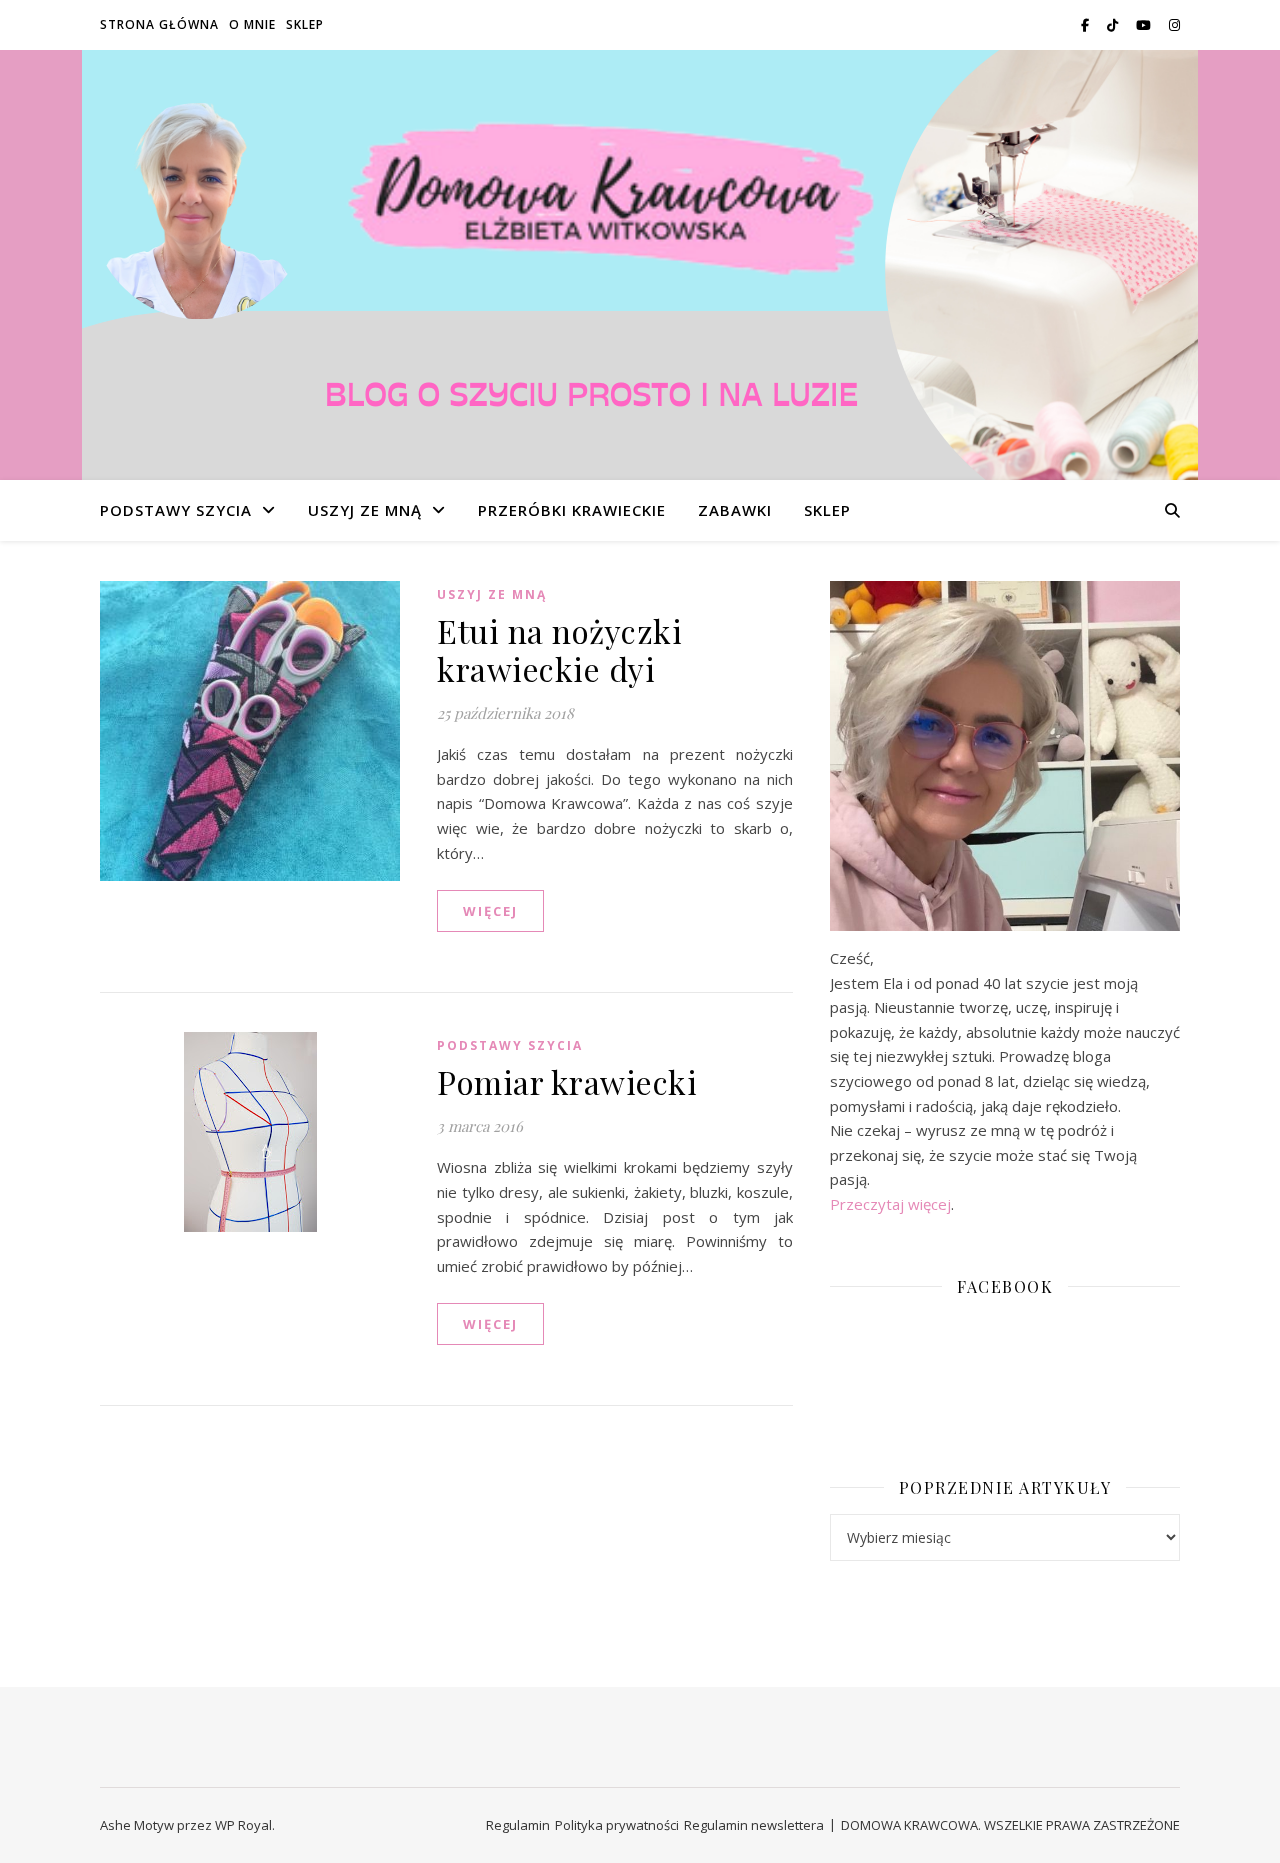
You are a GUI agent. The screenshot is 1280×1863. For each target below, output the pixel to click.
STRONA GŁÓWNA (159, 24)
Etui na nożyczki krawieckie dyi (559, 649)
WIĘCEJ (490, 911)
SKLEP (305, 24)
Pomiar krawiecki (567, 1081)
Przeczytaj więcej (890, 1204)
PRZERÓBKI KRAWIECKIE (572, 510)
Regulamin (518, 1825)
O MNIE (252, 24)
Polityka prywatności (617, 1825)
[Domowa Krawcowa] (640, 300)
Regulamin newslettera (754, 1825)
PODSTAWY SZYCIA (176, 510)
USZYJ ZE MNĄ (365, 510)
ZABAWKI (735, 510)
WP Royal (243, 1825)
